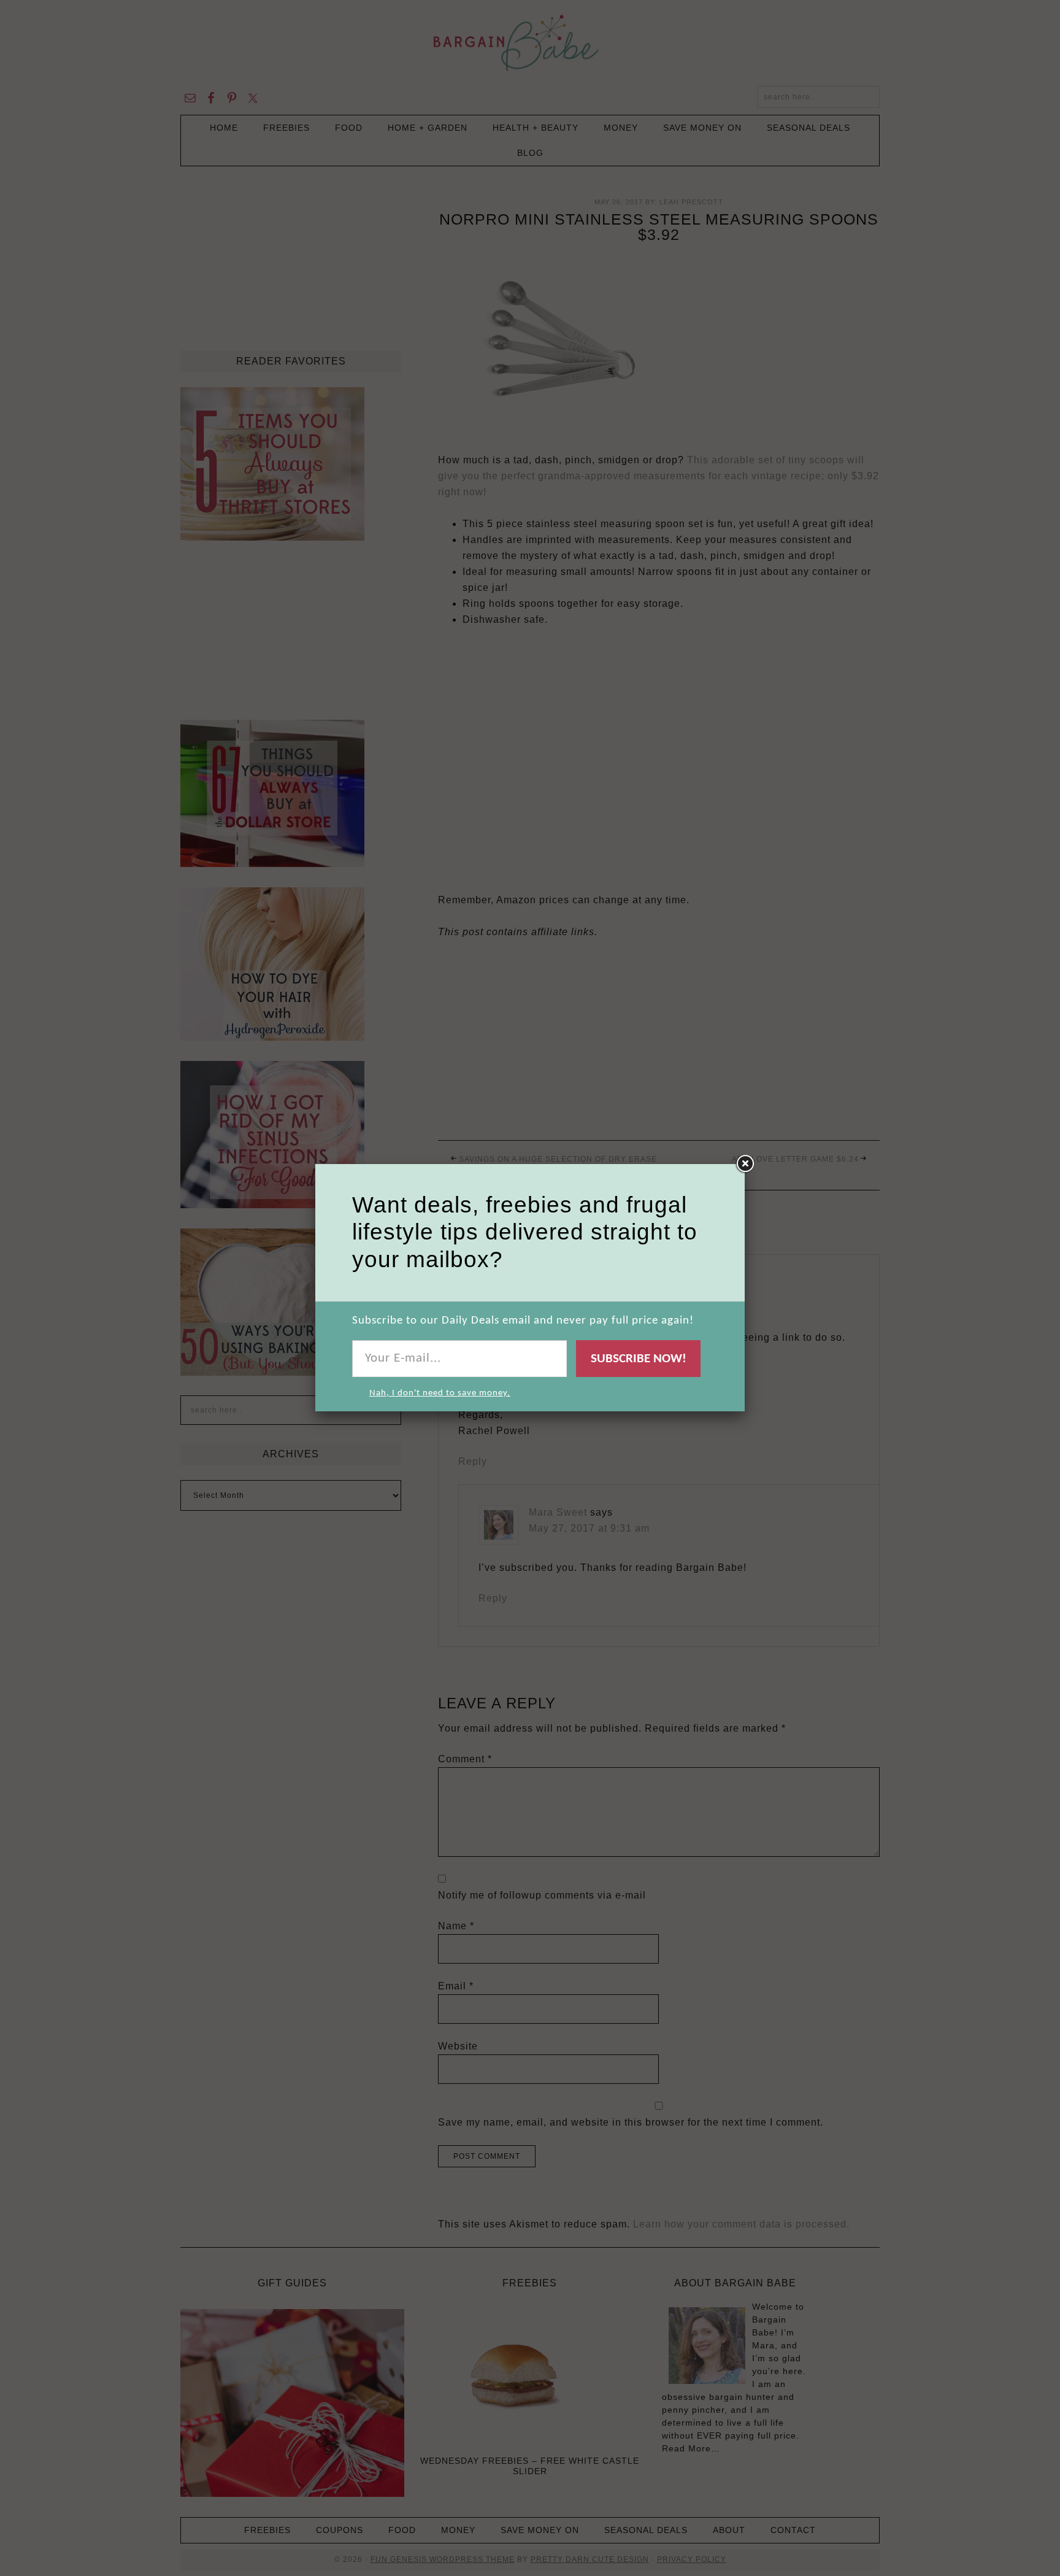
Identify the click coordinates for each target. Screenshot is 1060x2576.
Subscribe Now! (639, 1359)
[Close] (745, 1164)
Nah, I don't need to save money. (440, 1393)
